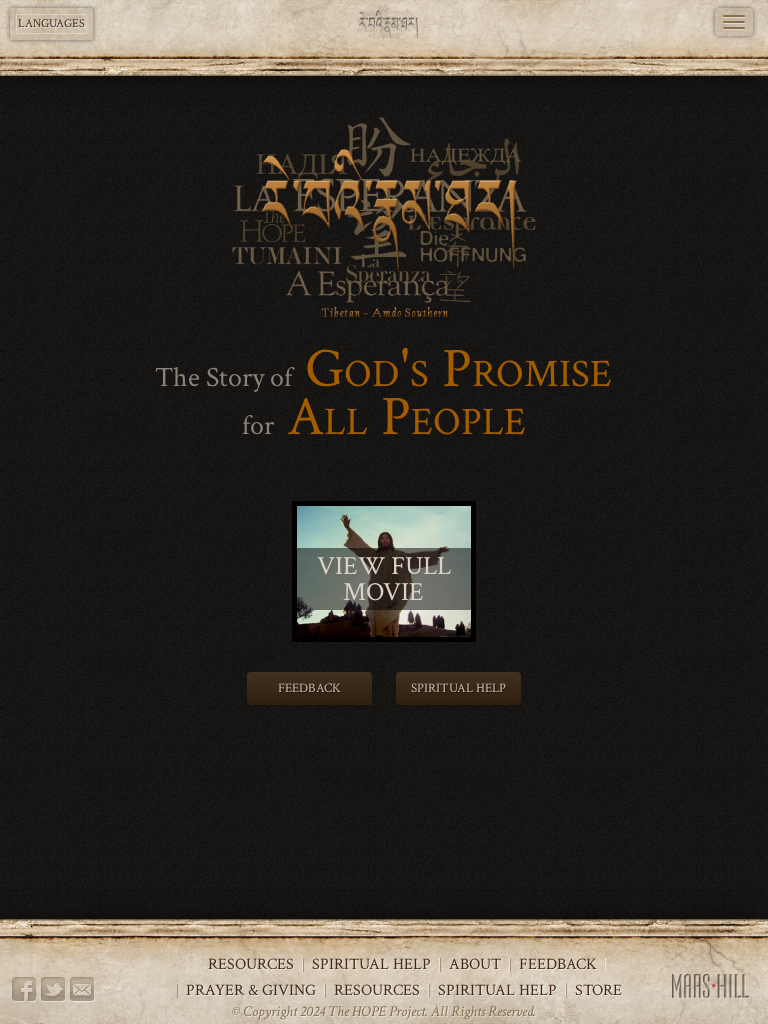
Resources (251, 965)
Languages (51, 23)
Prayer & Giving (251, 991)
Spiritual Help (458, 688)
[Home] (384, 22)
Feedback (309, 688)
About (475, 965)
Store (598, 991)
